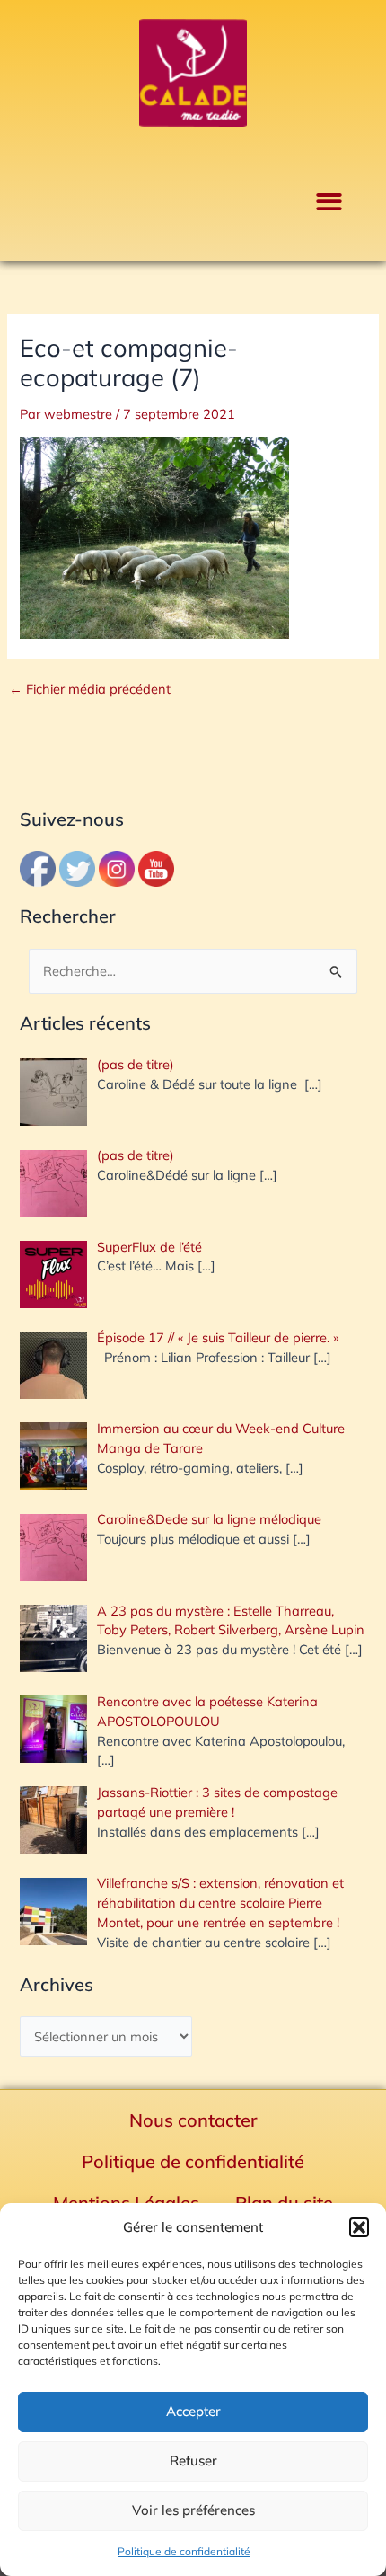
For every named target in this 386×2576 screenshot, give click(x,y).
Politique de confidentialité (184, 2551)
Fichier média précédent (90, 690)
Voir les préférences (193, 2510)
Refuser (193, 2461)
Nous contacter (193, 2120)
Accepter (193, 2411)
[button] (359, 2227)
